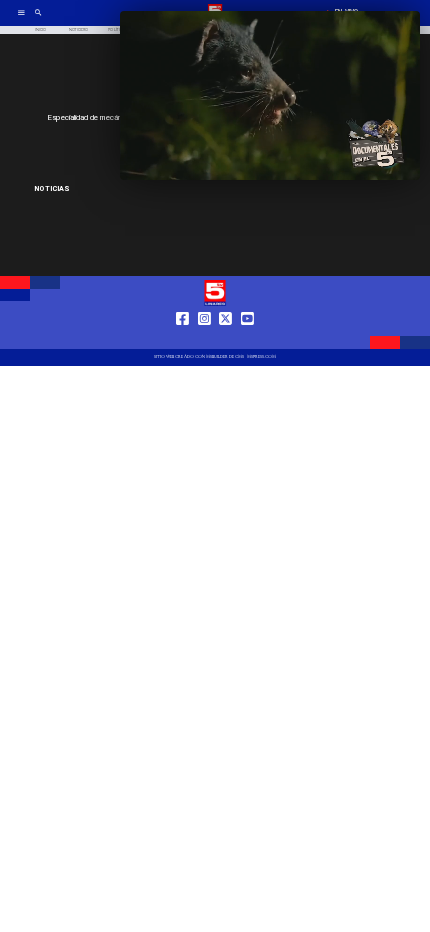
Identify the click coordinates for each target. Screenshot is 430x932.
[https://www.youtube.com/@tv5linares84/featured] (247, 338)
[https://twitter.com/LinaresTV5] (225, 338)
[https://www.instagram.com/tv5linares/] (204, 338)
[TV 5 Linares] (38, 19)
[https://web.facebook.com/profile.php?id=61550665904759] (182, 338)
